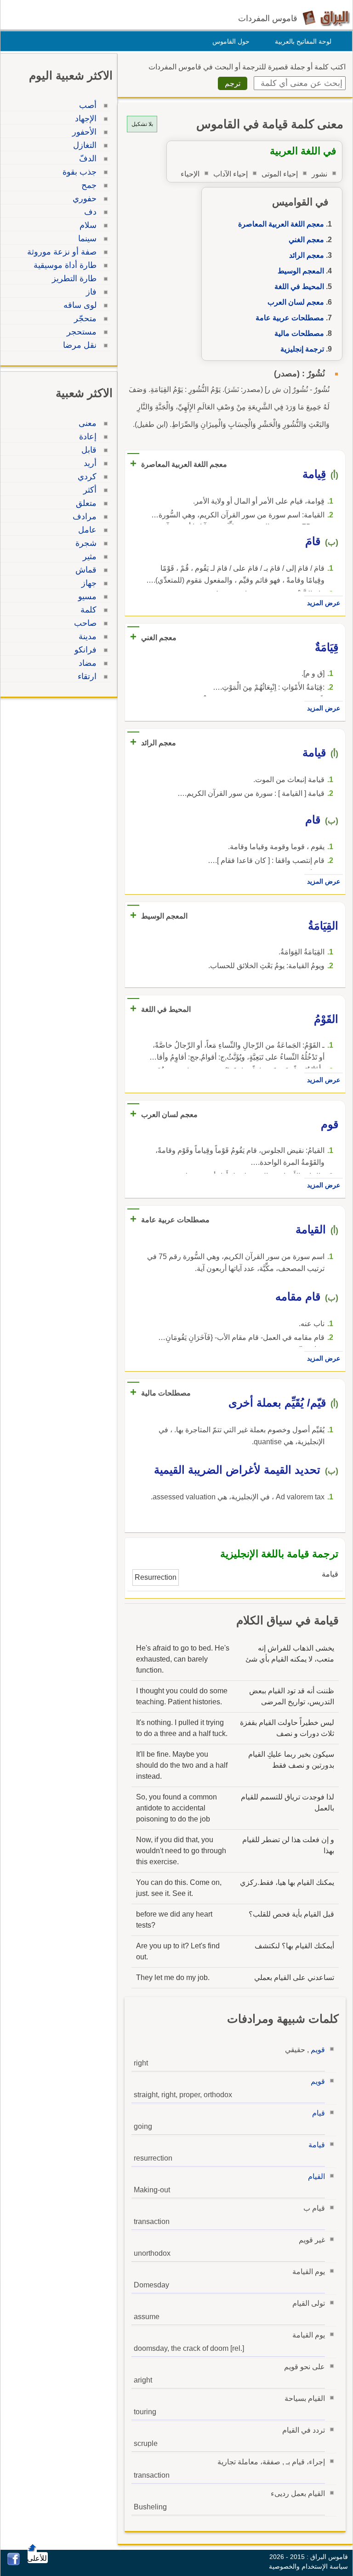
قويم (318, 2050)
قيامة (317, 2145)
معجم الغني (306, 240)
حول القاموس (231, 41)
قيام (319, 2113)
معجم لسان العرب (296, 302)
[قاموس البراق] (326, 18)
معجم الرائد (307, 255)
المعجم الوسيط (301, 271)
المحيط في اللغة (299, 287)
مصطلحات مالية (299, 333)
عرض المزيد (324, 603)
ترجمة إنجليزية (302, 349)
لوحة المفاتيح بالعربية (303, 41)
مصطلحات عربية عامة (290, 318)
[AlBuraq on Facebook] (14, 2563)
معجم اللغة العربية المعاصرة (281, 224)
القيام (316, 2176)
